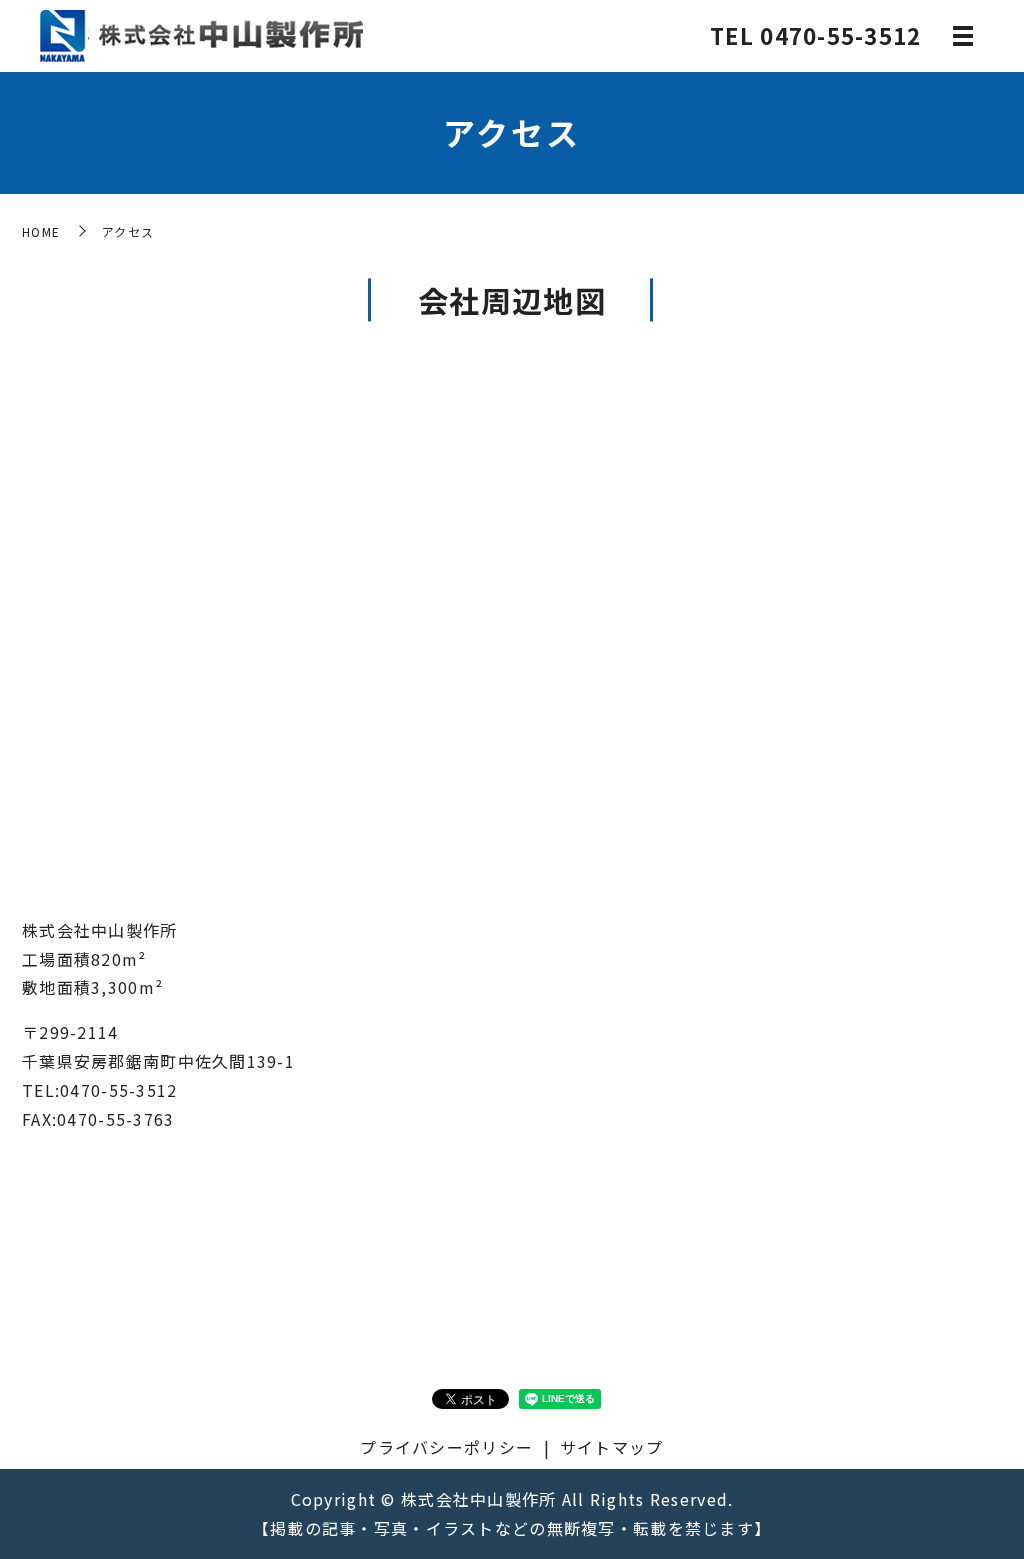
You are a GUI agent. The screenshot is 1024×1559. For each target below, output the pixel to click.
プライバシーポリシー (446, 1447)
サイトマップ (612, 1447)
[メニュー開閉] (963, 36)
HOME (41, 231)
